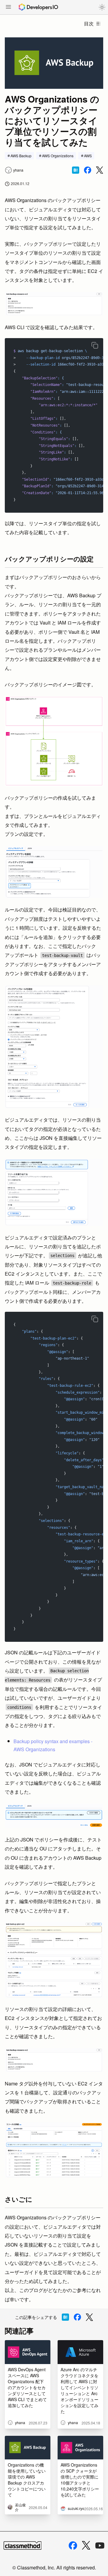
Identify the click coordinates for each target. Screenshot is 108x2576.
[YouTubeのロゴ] (100, 2546)
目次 (89, 23)
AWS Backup (21, 156)
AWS (88, 156)
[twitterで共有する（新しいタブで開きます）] (100, 170)
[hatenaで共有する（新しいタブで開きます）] (76, 170)
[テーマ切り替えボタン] (102, 7)
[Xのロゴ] (86, 2545)
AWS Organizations (58, 156)
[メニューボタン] (8, 7)
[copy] (95, 345)
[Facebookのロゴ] (73, 2546)
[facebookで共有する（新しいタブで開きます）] (88, 170)
